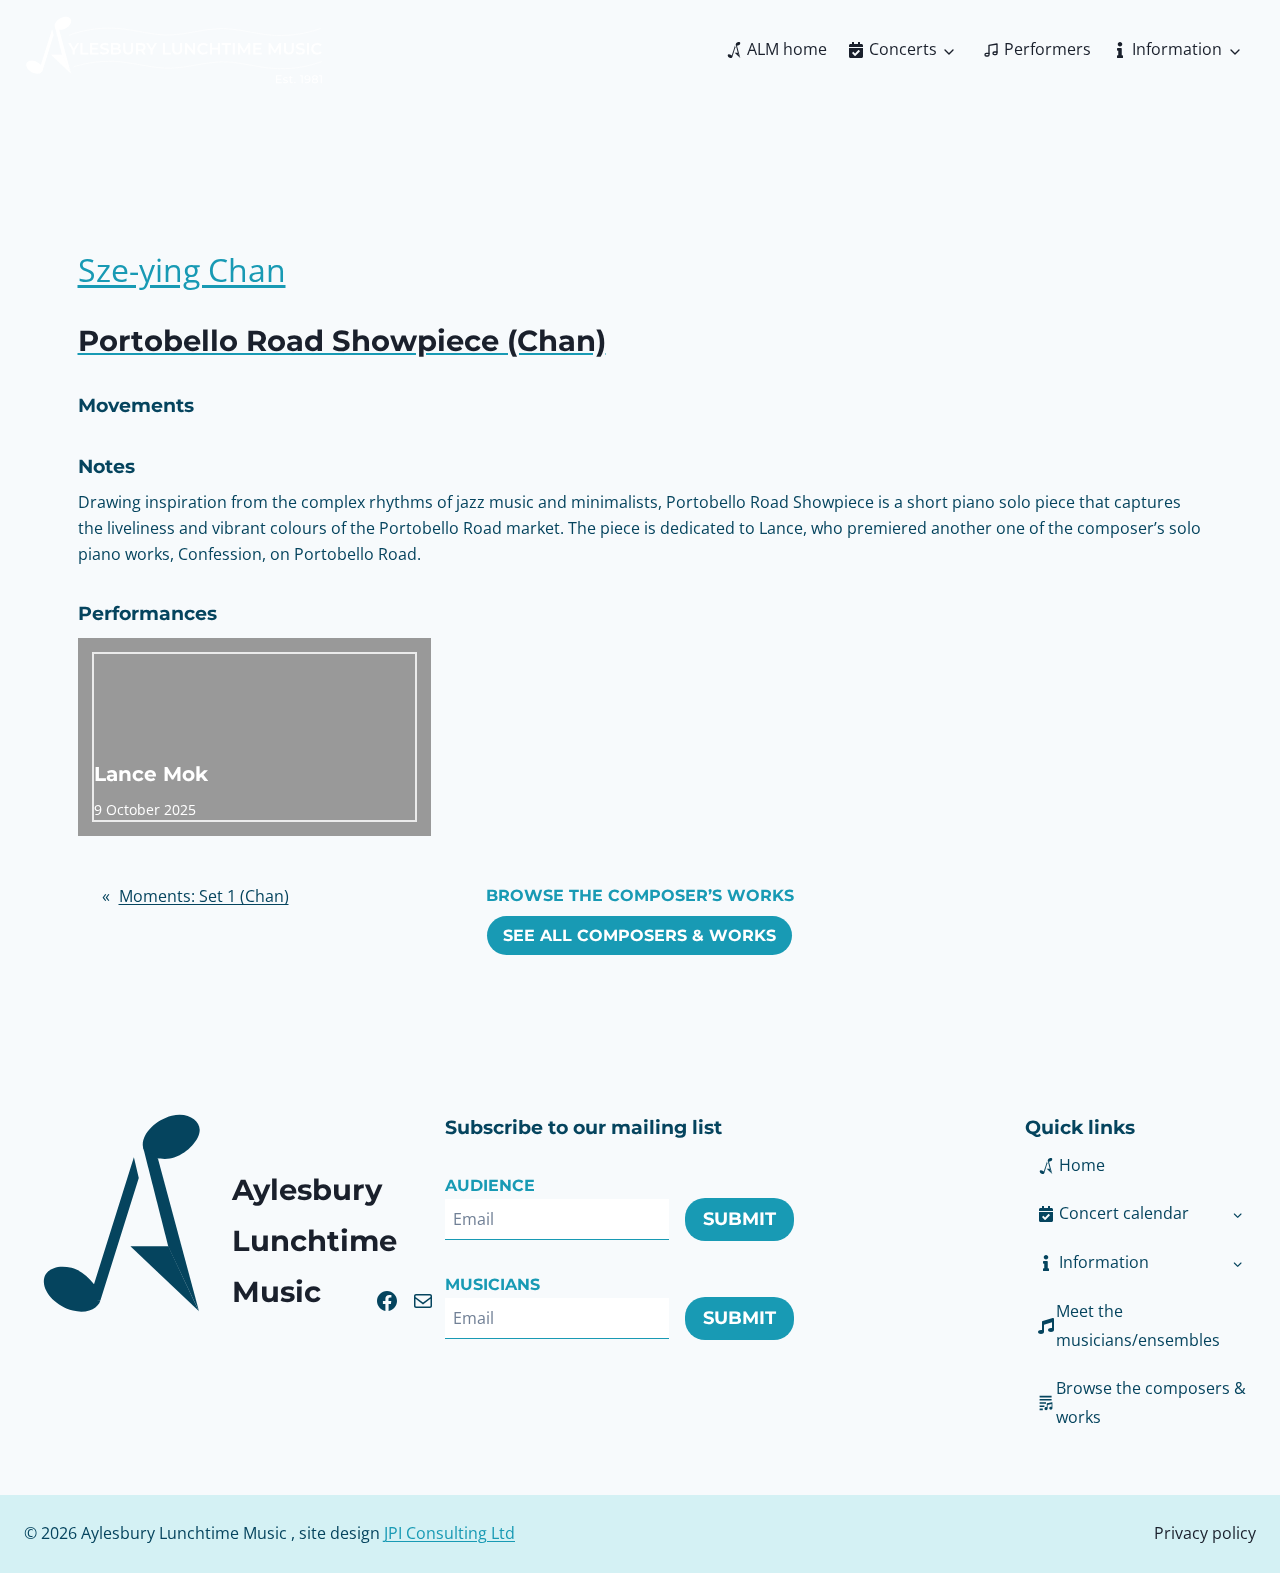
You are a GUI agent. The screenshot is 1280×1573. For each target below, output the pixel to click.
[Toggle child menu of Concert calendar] (1238, 1214)
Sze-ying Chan (182, 269)
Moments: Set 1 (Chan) (204, 896)
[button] (1122, 1263)
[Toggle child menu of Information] (1238, 1263)
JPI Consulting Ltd (449, 1533)
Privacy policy (1205, 1533)
